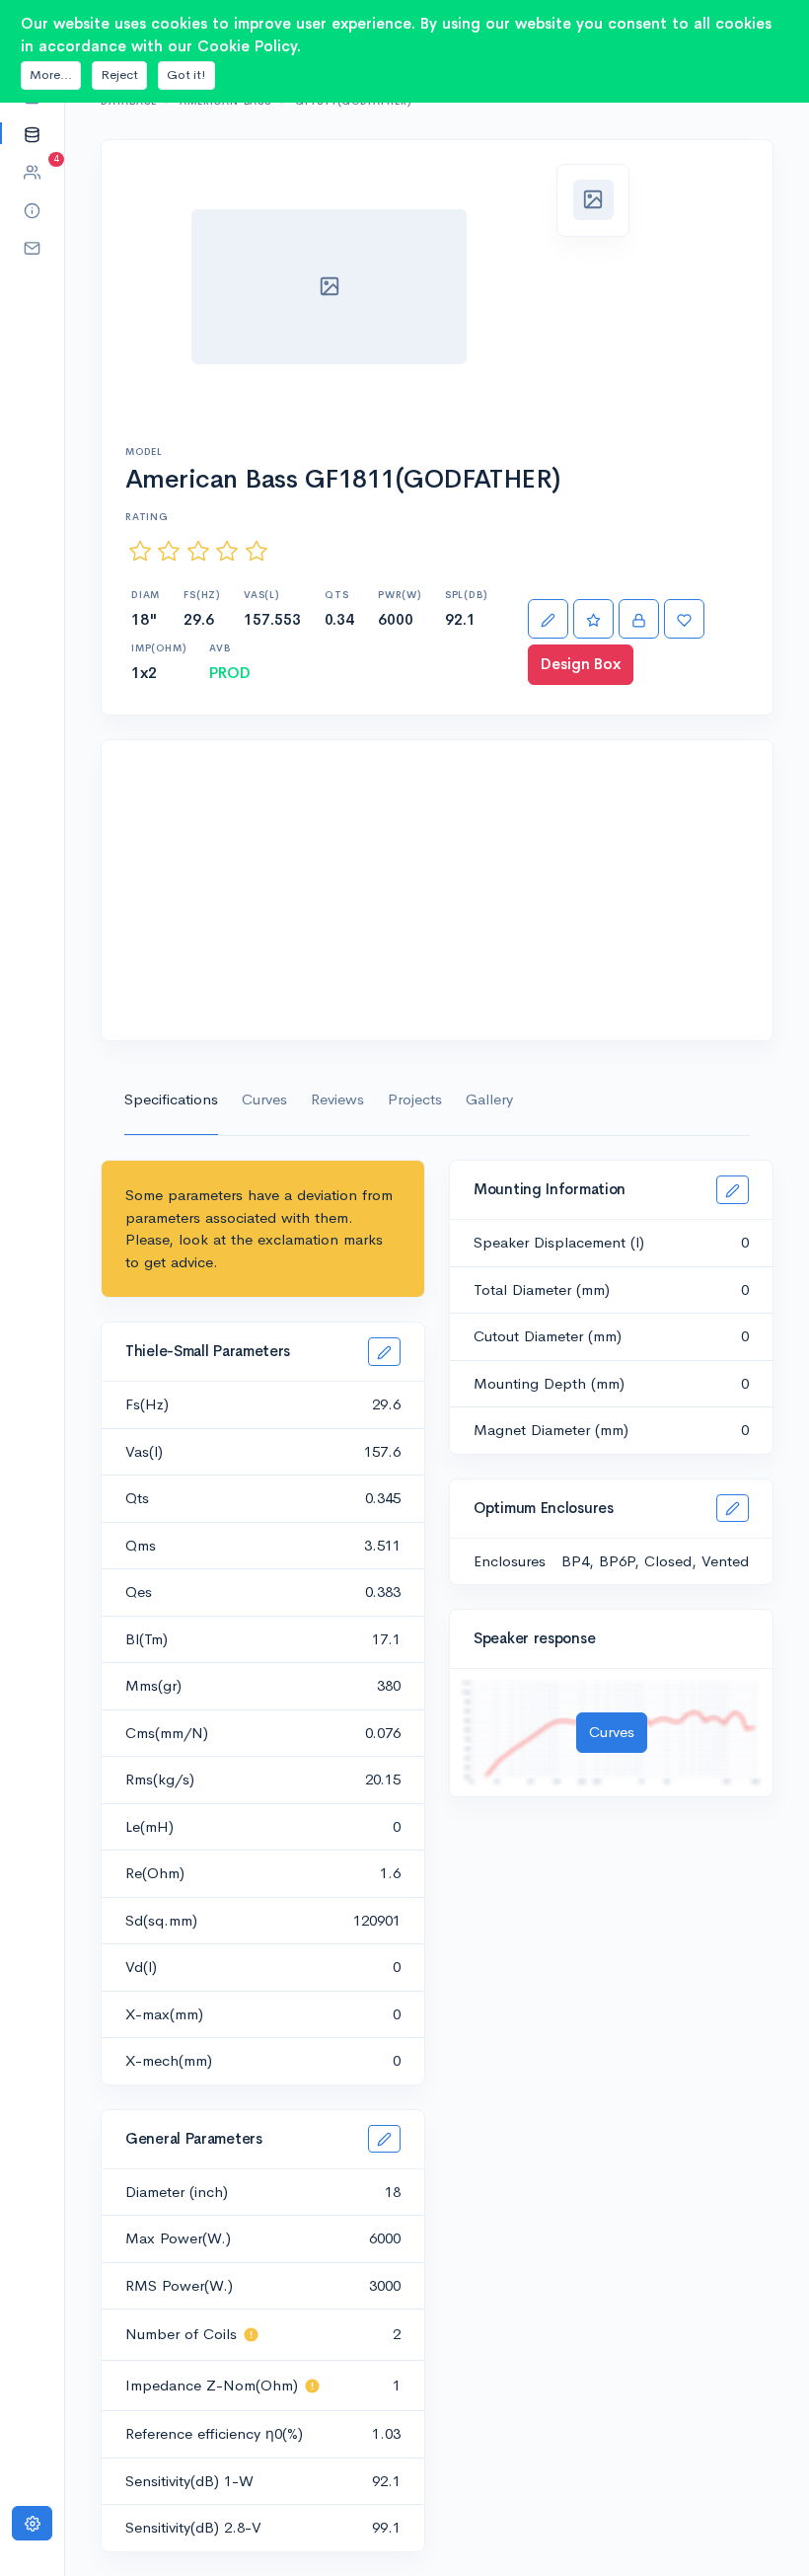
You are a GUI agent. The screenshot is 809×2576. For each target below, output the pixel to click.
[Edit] (548, 619)
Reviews (337, 1099)
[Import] (639, 619)
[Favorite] (684, 619)
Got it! (186, 75)
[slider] (198, 551)
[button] (32, 134)
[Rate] (593, 619)
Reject (119, 75)
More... (51, 75)
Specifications (171, 1099)
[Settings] (32, 2523)
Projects (415, 1099)
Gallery (489, 1099)
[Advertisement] (437, 890)
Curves (264, 1099)
